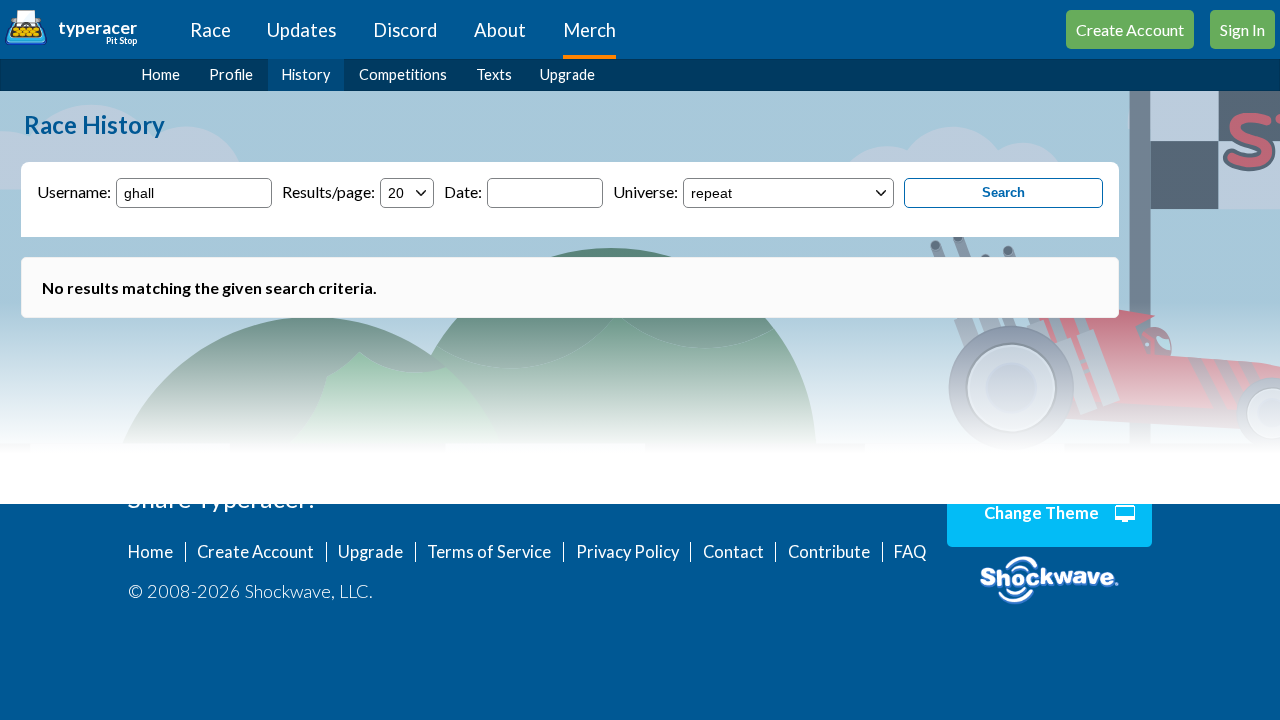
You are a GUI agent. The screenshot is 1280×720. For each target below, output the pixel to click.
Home (161, 74)
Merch (589, 30)
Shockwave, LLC (1049, 581)
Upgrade (567, 74)
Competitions (403, 74)
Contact (733, 552)
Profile (231, 74)
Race (210, 30)
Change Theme (1041, 513)
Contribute (829, 552)
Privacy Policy (627, 552)
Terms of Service (489, 552)
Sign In (1242, 29)
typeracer (97, 27)
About (500, 30)
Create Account (1130, 29)
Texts (494, 74)
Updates (301, 30)
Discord (405, 30)
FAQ (910, 552)
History (306, 74)
